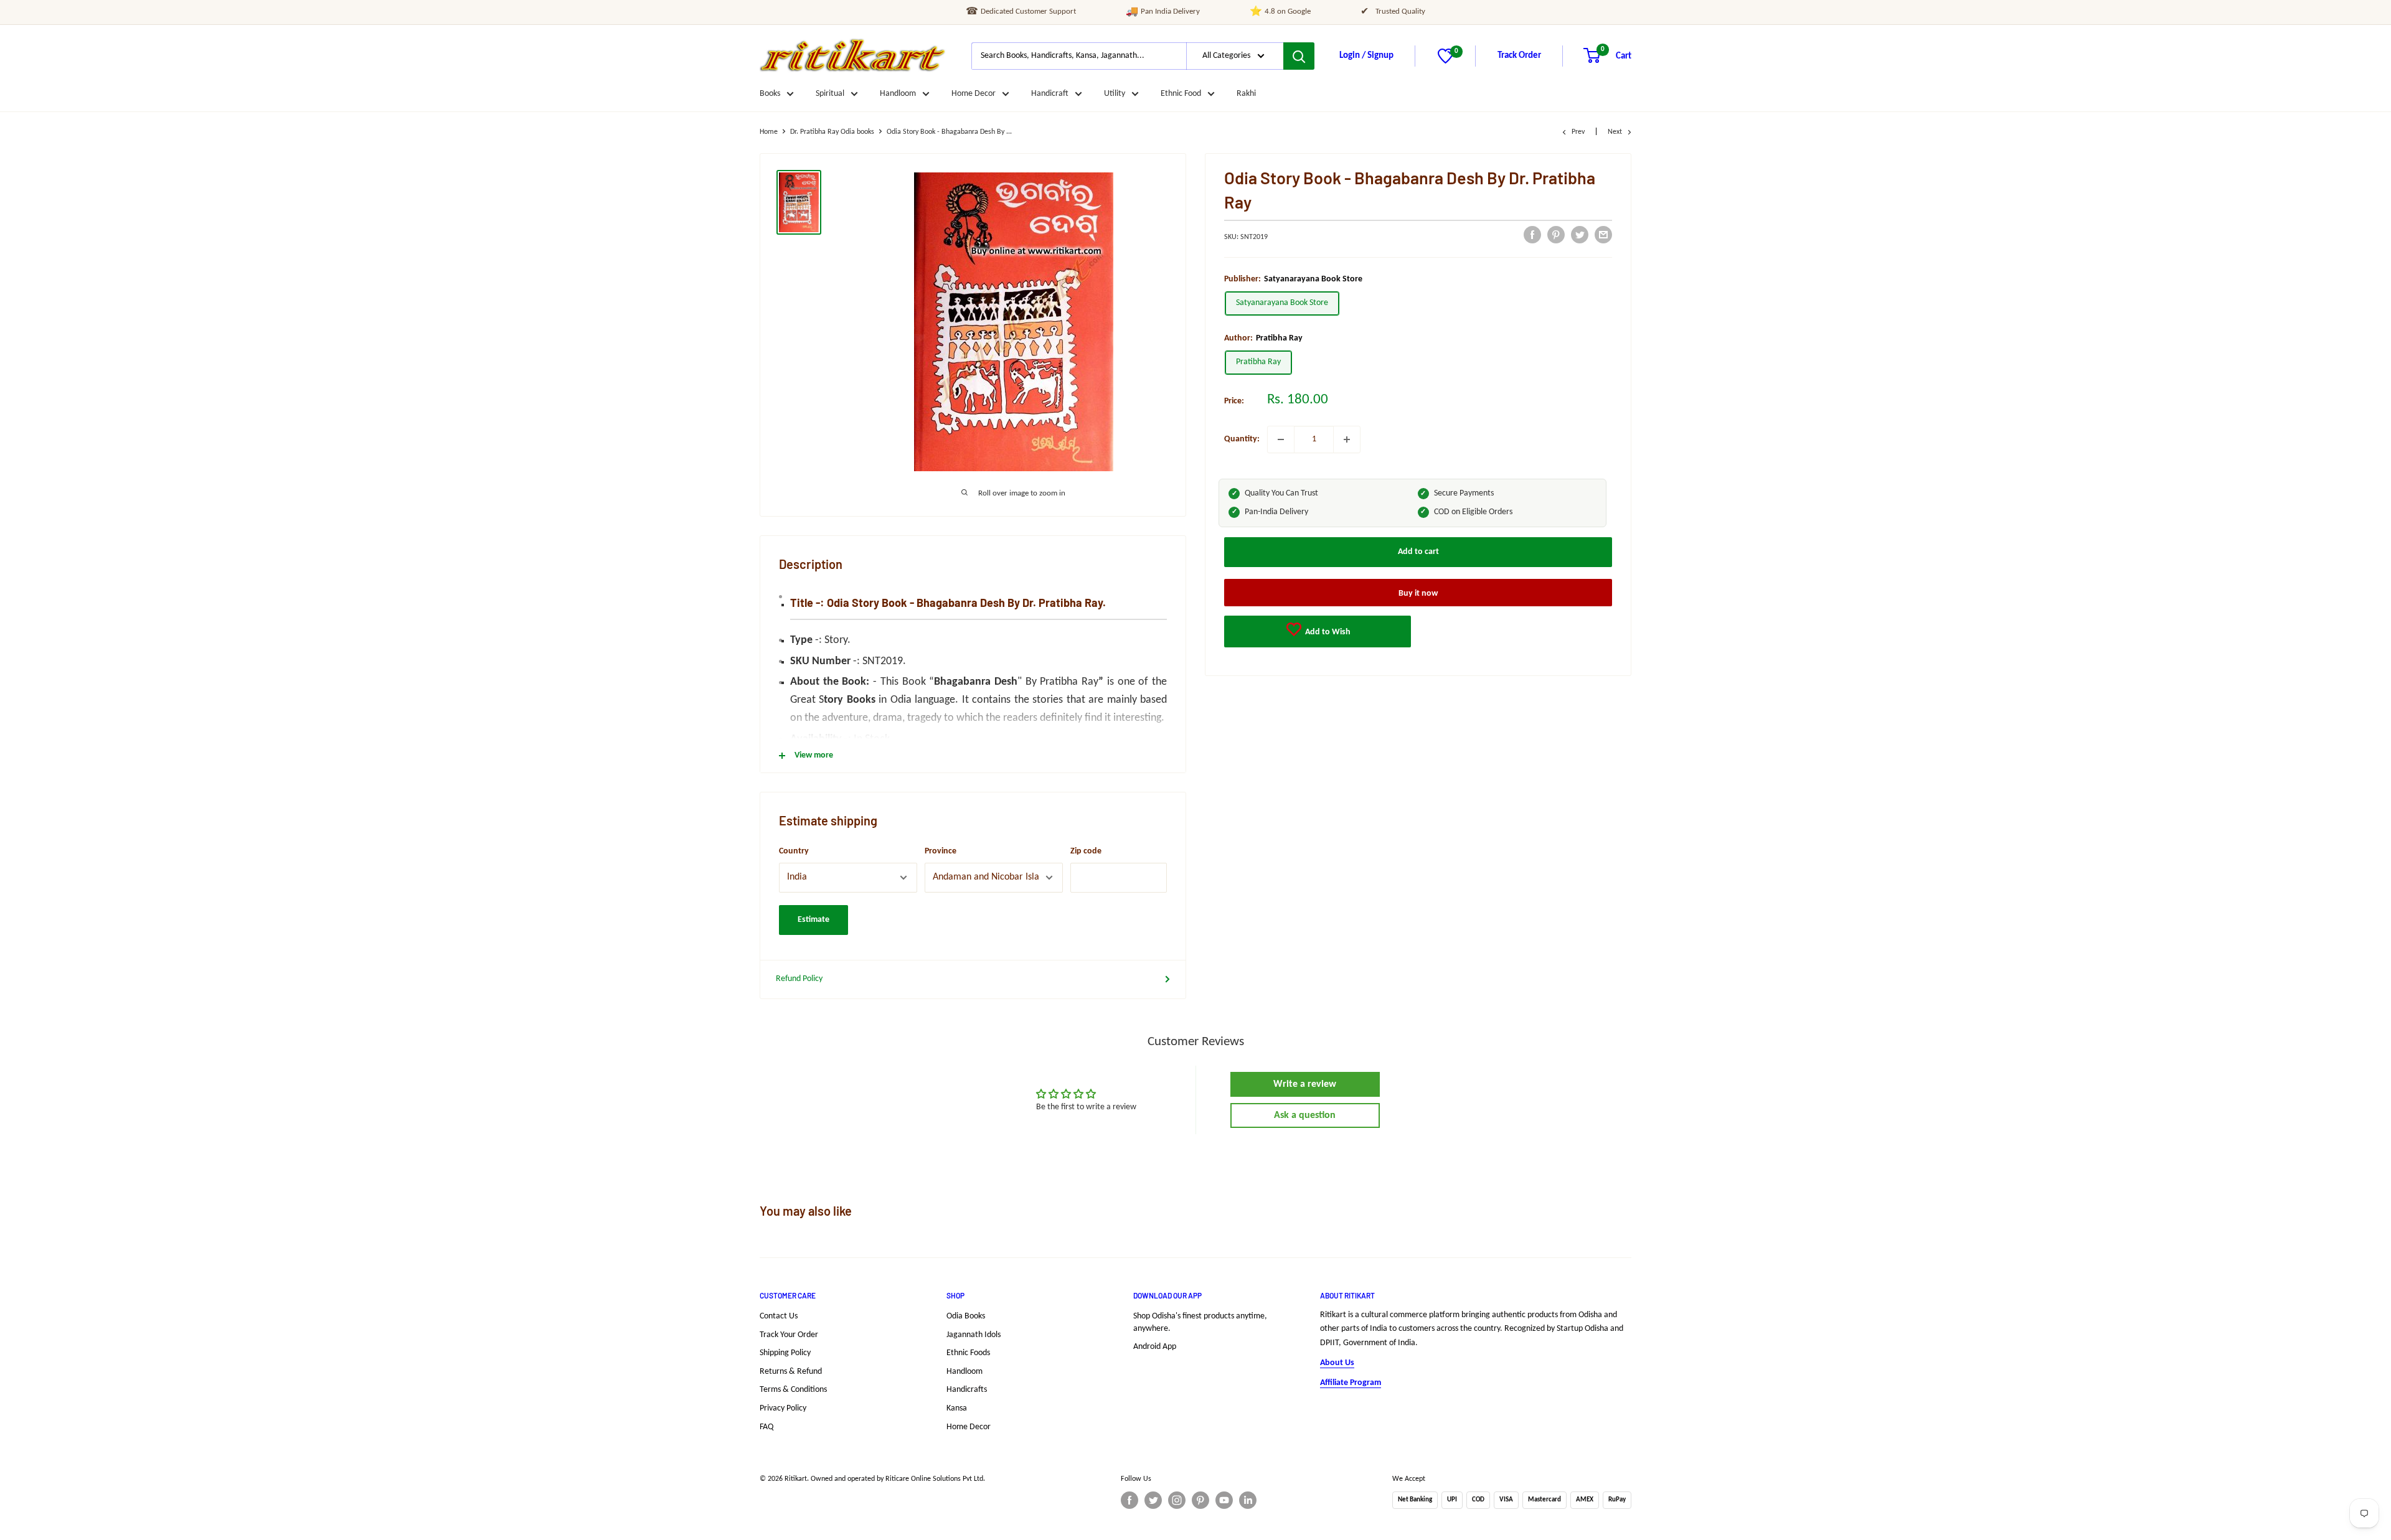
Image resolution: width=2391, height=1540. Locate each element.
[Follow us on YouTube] (1224, 1500)
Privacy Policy (783, 1408)
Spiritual (830, 94)
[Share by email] (1603, 235)
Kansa (957, 1408)
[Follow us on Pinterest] (1200, 1500)
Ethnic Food (1181, 94)
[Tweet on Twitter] (1580, 235)
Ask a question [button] (1305, 1115)
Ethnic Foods (968, 1353)
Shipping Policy (785, 1353)
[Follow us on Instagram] (1177, 1500)
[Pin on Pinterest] (1556, 235)
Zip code (1086, 851)
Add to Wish (1327, 631)
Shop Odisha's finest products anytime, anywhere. (1200, 1322)
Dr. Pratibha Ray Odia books (832, 132)
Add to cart (1418, 551)
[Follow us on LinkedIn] (1248, 1500)
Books (770, 94)
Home (769, 132)
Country (794, 851)
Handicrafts (967, 1390)
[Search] (1299, 56)
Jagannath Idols (974, 1335)
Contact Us (779, 1316)
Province (941, 851)
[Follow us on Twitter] (1153, 1500)
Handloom (898, 94)
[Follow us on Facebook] (1129, 1500)
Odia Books (966, 1316)
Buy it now (1418, 593)
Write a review (1305, 1084)
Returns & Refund (791, 1372)
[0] (1445, 61)
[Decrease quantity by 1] (1281, 439)
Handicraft (1050, 94)
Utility (1115, 94)
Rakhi (1246, 94)
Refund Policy (799, 979)
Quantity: (1242, 439)
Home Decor (974, 94)
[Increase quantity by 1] (1347, 439)
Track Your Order (789, 1335)
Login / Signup (1366, 56)
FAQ (766, 1427)
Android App (1155, 1347)
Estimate (814, 920)
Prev (1578, 132)
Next (1615, 132)
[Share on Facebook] (1532, 235)
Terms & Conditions (793, 1390)
